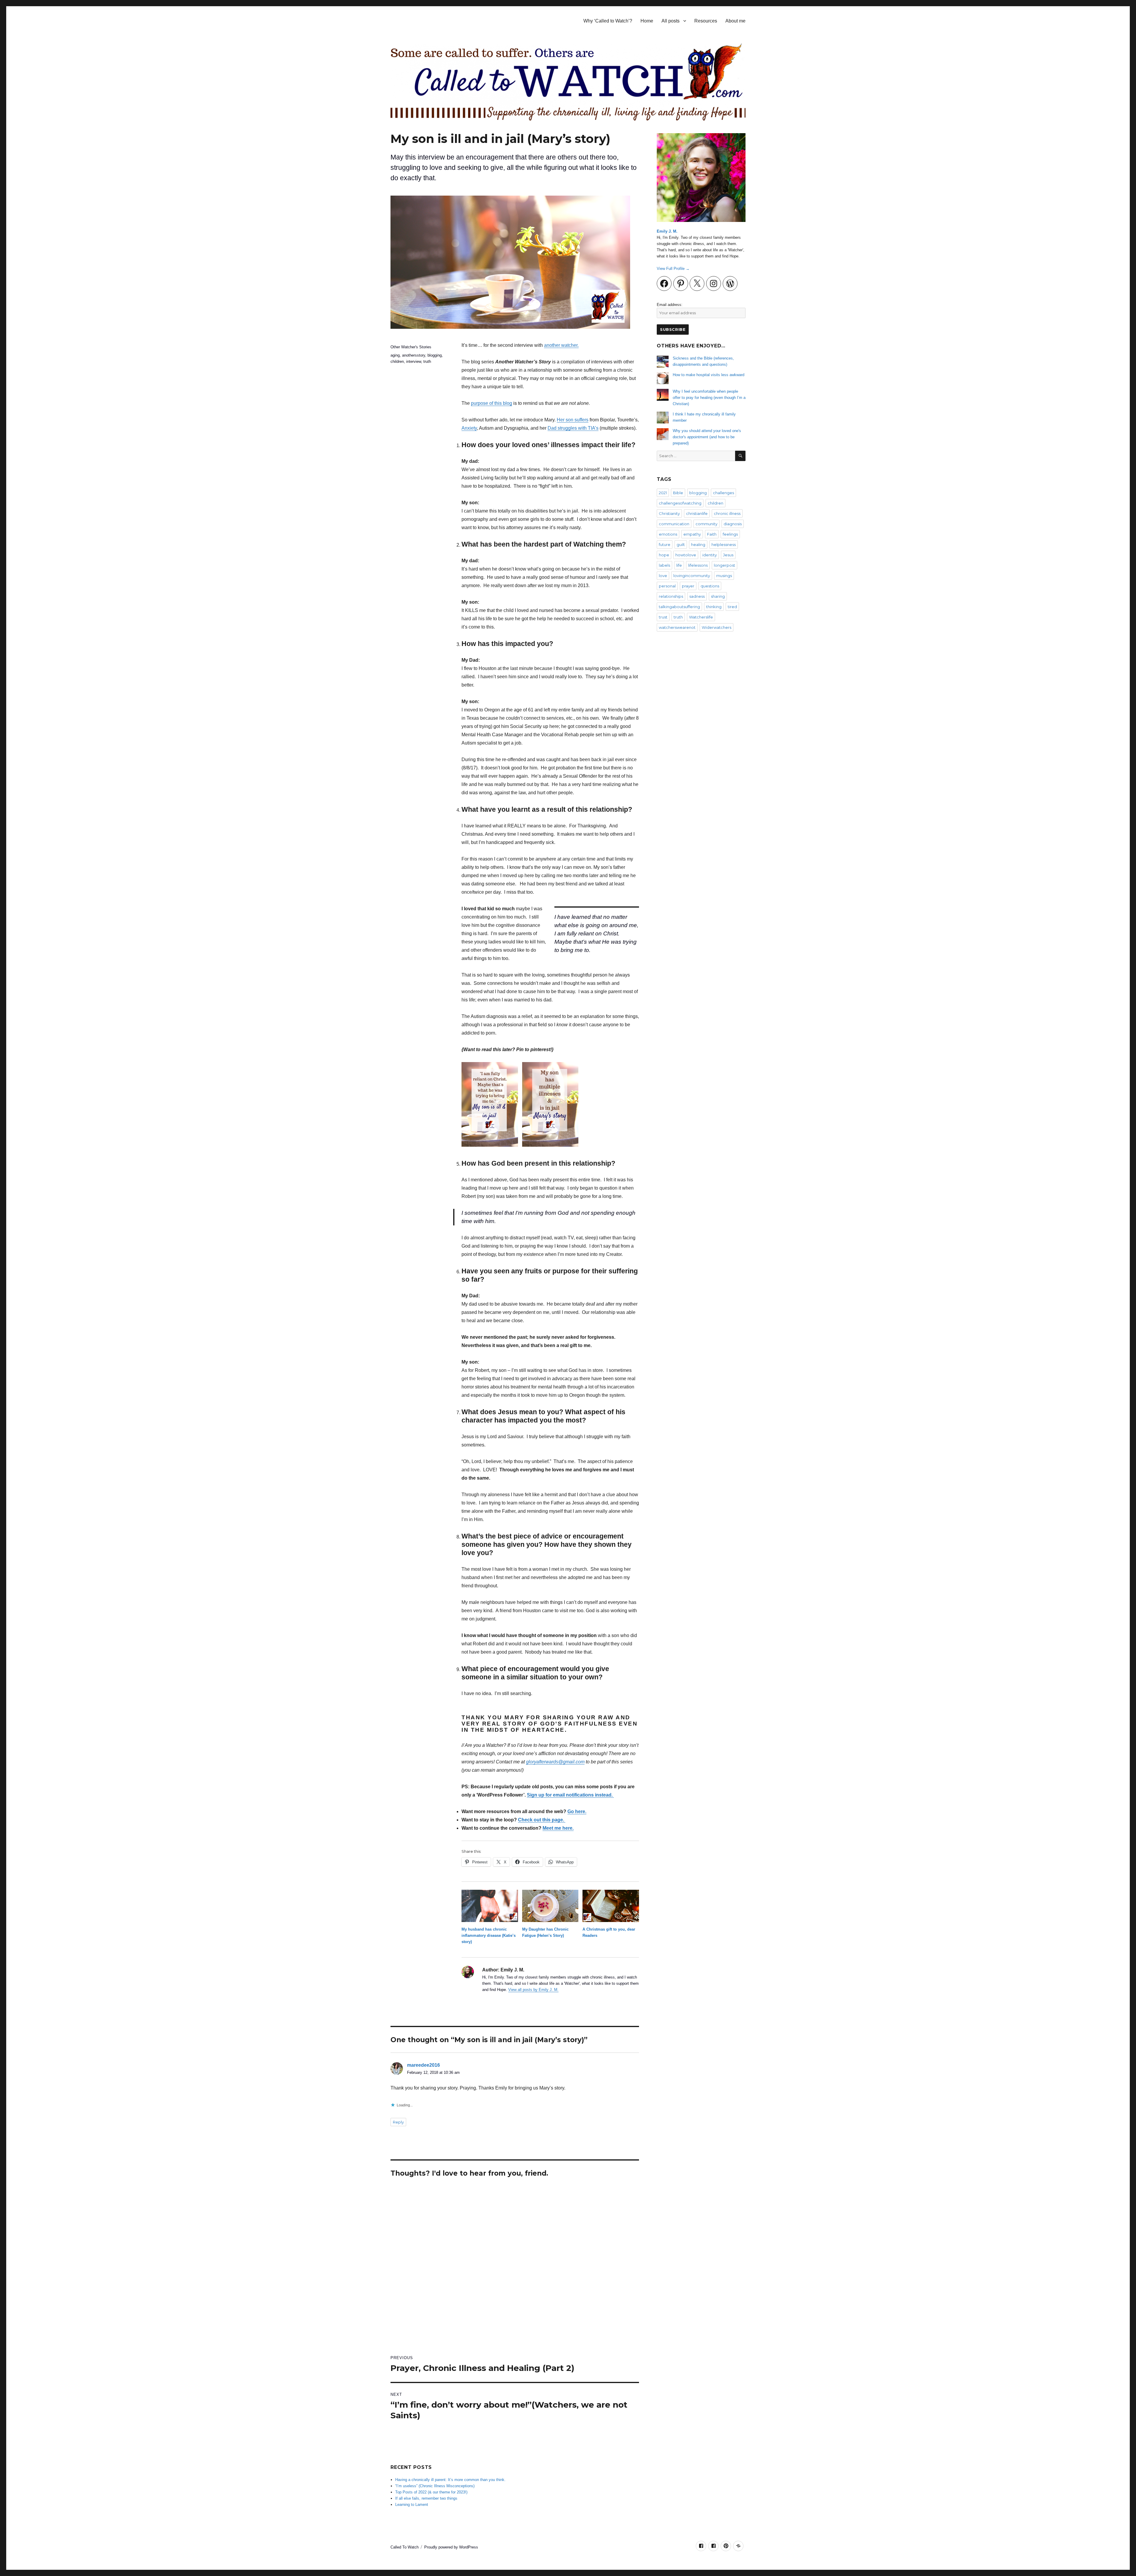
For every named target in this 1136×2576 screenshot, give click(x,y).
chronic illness (727, 513)
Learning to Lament (412, 2505)
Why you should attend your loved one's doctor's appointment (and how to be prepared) (707, 437)
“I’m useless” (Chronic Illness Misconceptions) (435, 2486)
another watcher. (561, 345)
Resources (706, 21)
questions (710, 586)
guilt (681, 544)
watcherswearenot (677, 627)
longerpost (724, 565)
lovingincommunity (692, 576)
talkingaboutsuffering (679, 607)
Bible (678, 493)
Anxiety (469, 428)
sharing (718, 596)
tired (732, 607)
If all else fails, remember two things (426, 2498)
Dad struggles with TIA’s (573, 428)
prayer (688, 586)
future (665, 544)
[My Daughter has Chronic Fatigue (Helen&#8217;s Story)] (550, 1906)
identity (710, 555)
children (397, 361)
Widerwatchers (717, 627)
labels (664, 565)
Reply (398, 2122)
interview (414, 361)
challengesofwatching (680, 503)
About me (735, 21)
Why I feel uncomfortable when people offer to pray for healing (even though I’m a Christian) (709, 398)
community (706, 524)
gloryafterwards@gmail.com (555, 1762)
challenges (723, 493)
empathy (692, 534)
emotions (668, 534)
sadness (697, 596)
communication (674, 524)
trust (663, 617)
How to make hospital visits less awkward (709, 375)
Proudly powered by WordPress (451, 2547)
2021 (663, 493)
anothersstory (414, 355)
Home (647, 21)
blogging (435, 355)
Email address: (670, 305)
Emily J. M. (667, 231)
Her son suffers (573, 420)
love (663, 576)
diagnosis (733, 524)
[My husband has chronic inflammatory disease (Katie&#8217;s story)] (490, 1906)
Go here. (577, 1811)
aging (395, 355)
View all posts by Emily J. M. (533, 1990)
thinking (714, 607)
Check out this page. (542, 1820)
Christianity (669, 513)
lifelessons (698, 565)
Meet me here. (558, 1828)
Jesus (728, 555)
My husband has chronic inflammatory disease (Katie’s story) (489, 1935)
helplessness (724, 544)
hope (664, 555)
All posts (671, 21)
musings (724, 576)
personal (667, 586)
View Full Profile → (673, 269)
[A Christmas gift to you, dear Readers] (611, 1906)
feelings (730, 534)
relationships (671, 596)
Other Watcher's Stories (411, 347)
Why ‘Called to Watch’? (608, 21)
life (679, 565)
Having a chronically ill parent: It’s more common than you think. (450, 2480)
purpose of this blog (492, 403)
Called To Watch (405, 2547)
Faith (712, 534)
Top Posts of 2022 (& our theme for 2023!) (431, 2492)
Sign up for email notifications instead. (570, 1795)
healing (698, 544)
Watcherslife (701, 617)
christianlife (697, 513)
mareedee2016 (423, 2065)
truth (427, 361)
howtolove (686, 555)
